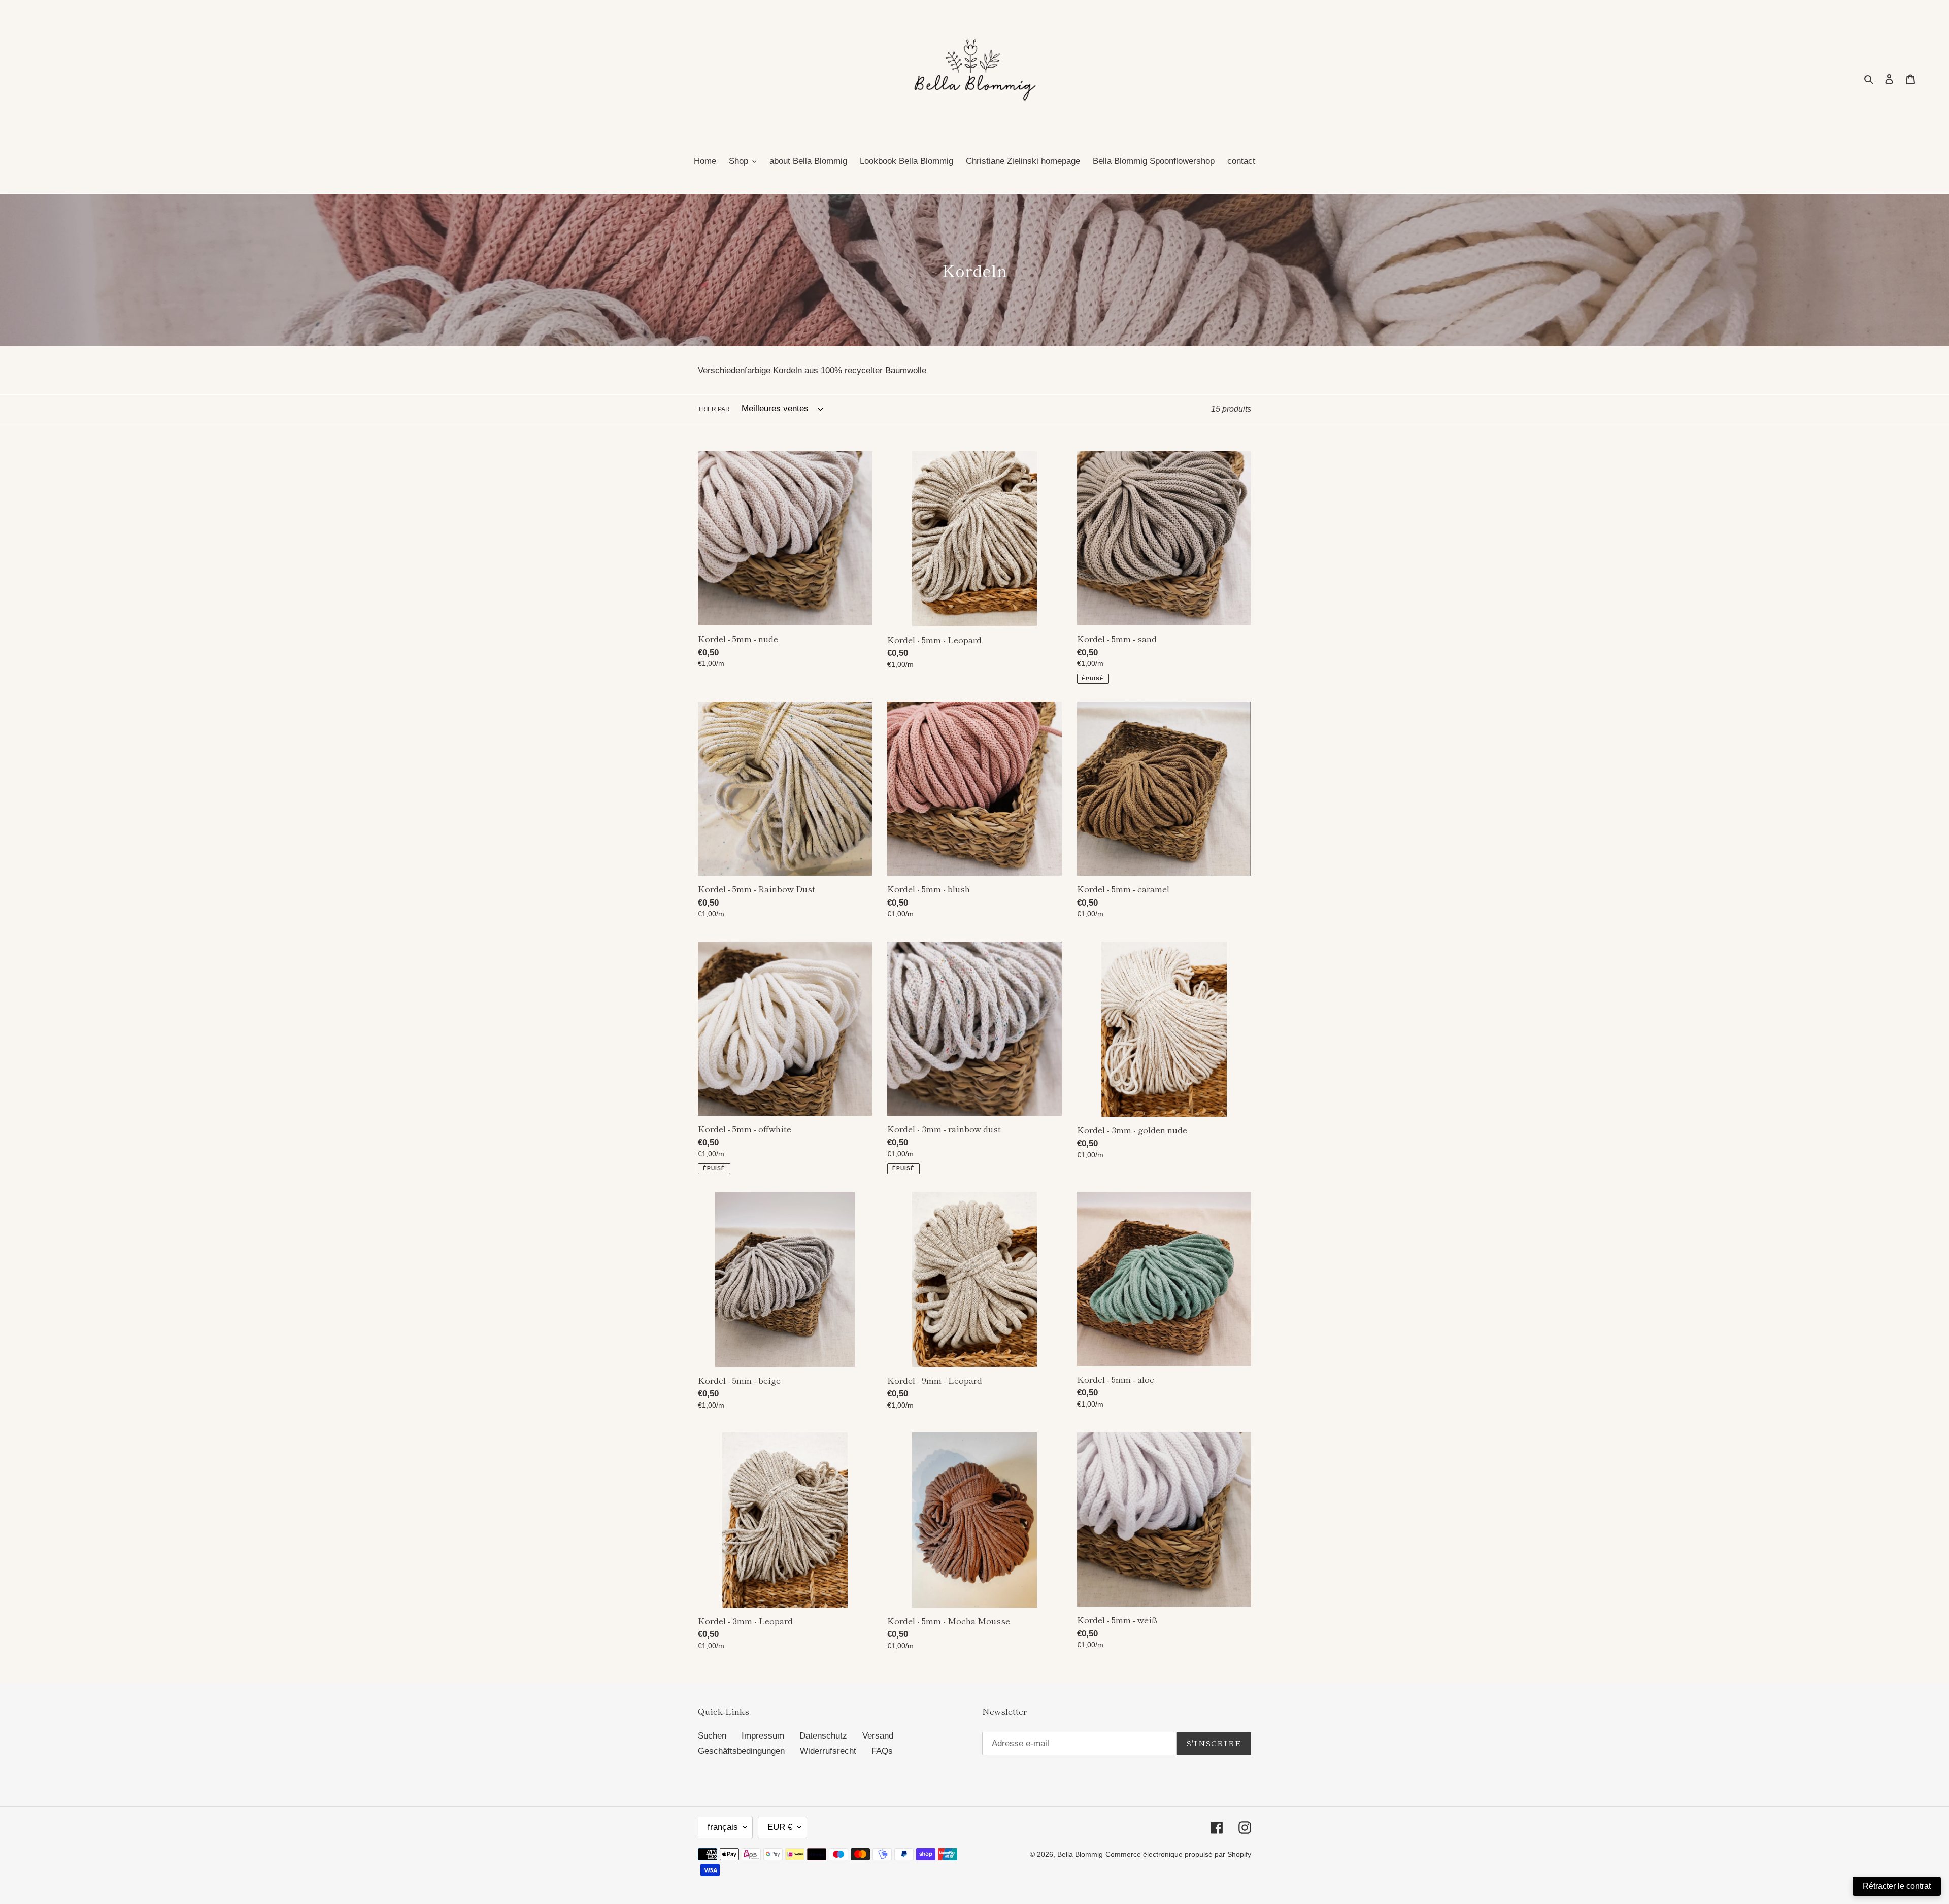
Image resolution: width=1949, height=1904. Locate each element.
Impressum (763, 1736)
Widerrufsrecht (828, 1751)
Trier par (714, 409)
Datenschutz (823, 1736)
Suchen (712, 1736)
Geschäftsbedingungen (741, 1751)
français (723, 1827)
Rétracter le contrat (1897, 1886)
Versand (878, 1736)
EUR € (780, 1827)
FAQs (882, 1751)
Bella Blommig (1080, 1854)
